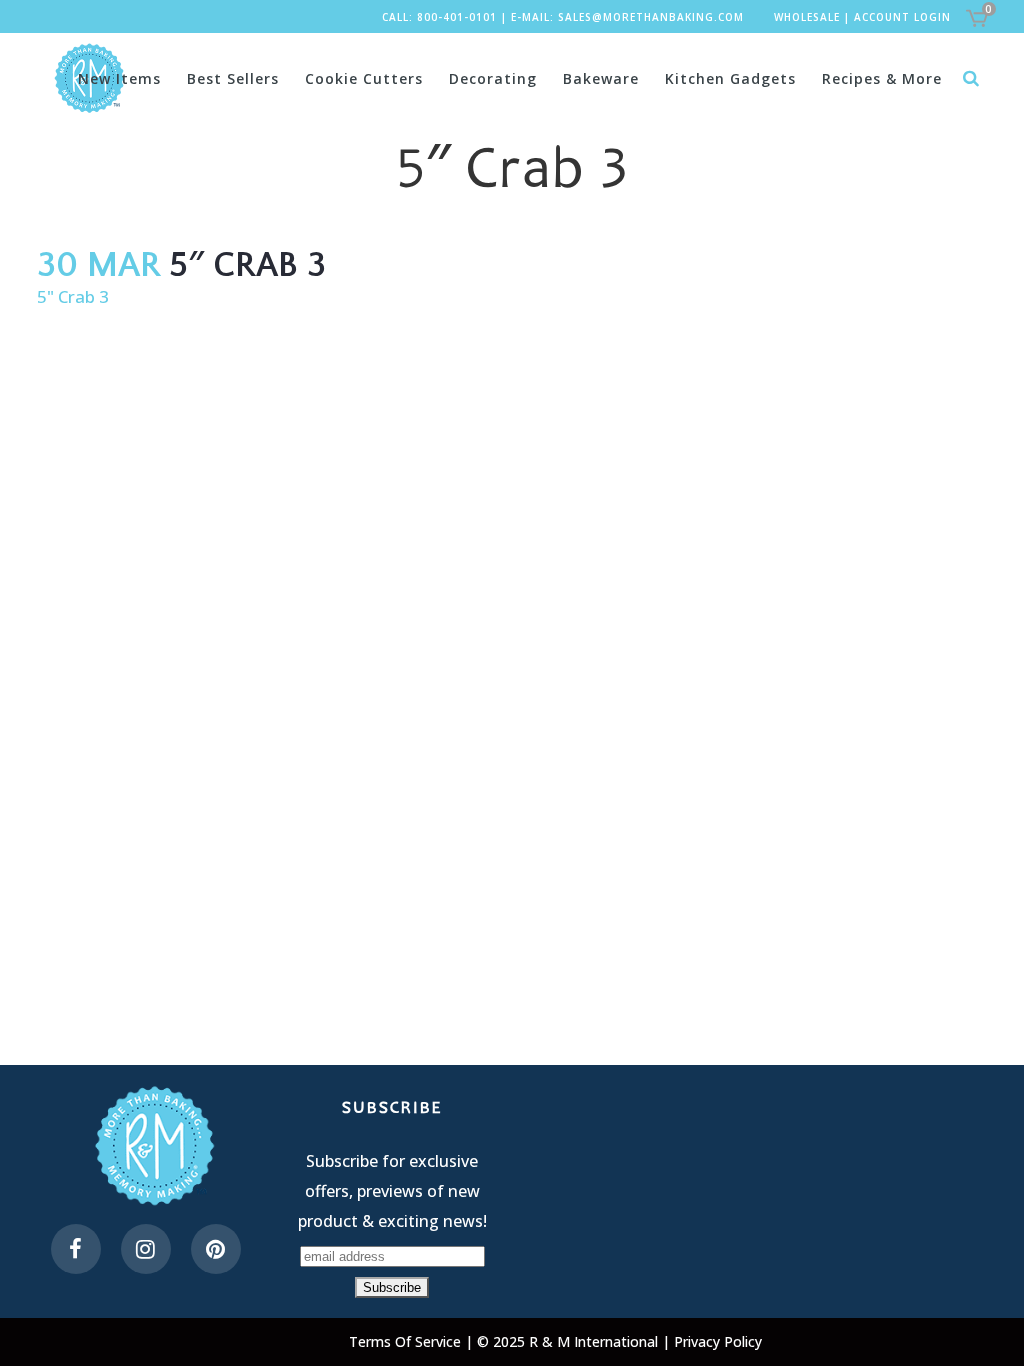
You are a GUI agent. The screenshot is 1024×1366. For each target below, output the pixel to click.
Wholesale (807, 17)
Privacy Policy (718, 1341)
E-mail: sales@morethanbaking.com (627, 17)
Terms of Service (407, 1341)
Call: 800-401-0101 (439, 17)
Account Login (902, 17)
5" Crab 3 (73, 296)
